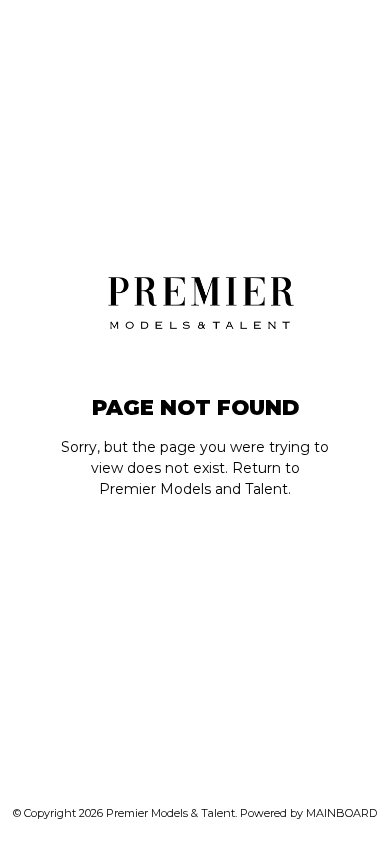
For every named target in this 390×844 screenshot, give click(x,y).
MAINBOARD (341, 813)
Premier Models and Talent (193, 489)
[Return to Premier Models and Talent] (195, 300)
